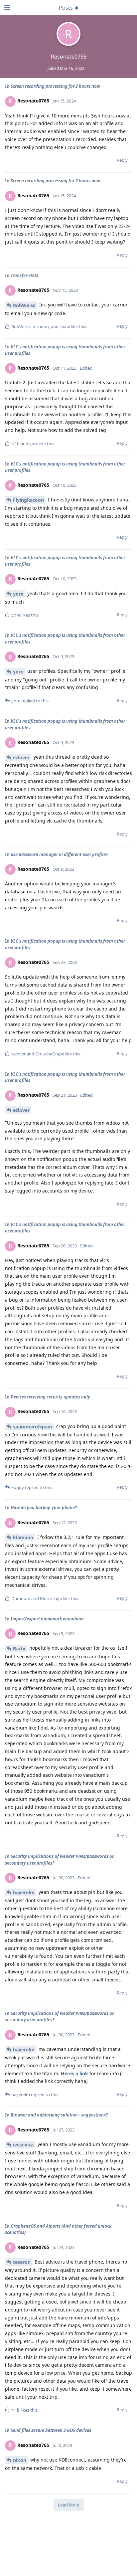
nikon (20, 2460)
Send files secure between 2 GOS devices (51, 2430)
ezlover (21, 757)
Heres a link (74, 2073)
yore (18, 594)
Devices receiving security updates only (50, 1397)
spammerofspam (33, 1427)
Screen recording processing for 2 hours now (55, 86)
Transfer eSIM (24, 276)
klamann (23, 1537)
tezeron (22, 2262)
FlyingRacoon (28, 500)
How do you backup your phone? (44, 1508)
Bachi (19, 1649)
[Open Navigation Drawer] (7, 8)
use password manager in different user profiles (59, 854)
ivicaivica (23, 2145)
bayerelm (24, 1892)
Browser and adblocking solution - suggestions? (59, 2115)
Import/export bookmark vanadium (47, 1619)
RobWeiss (24, 305)
